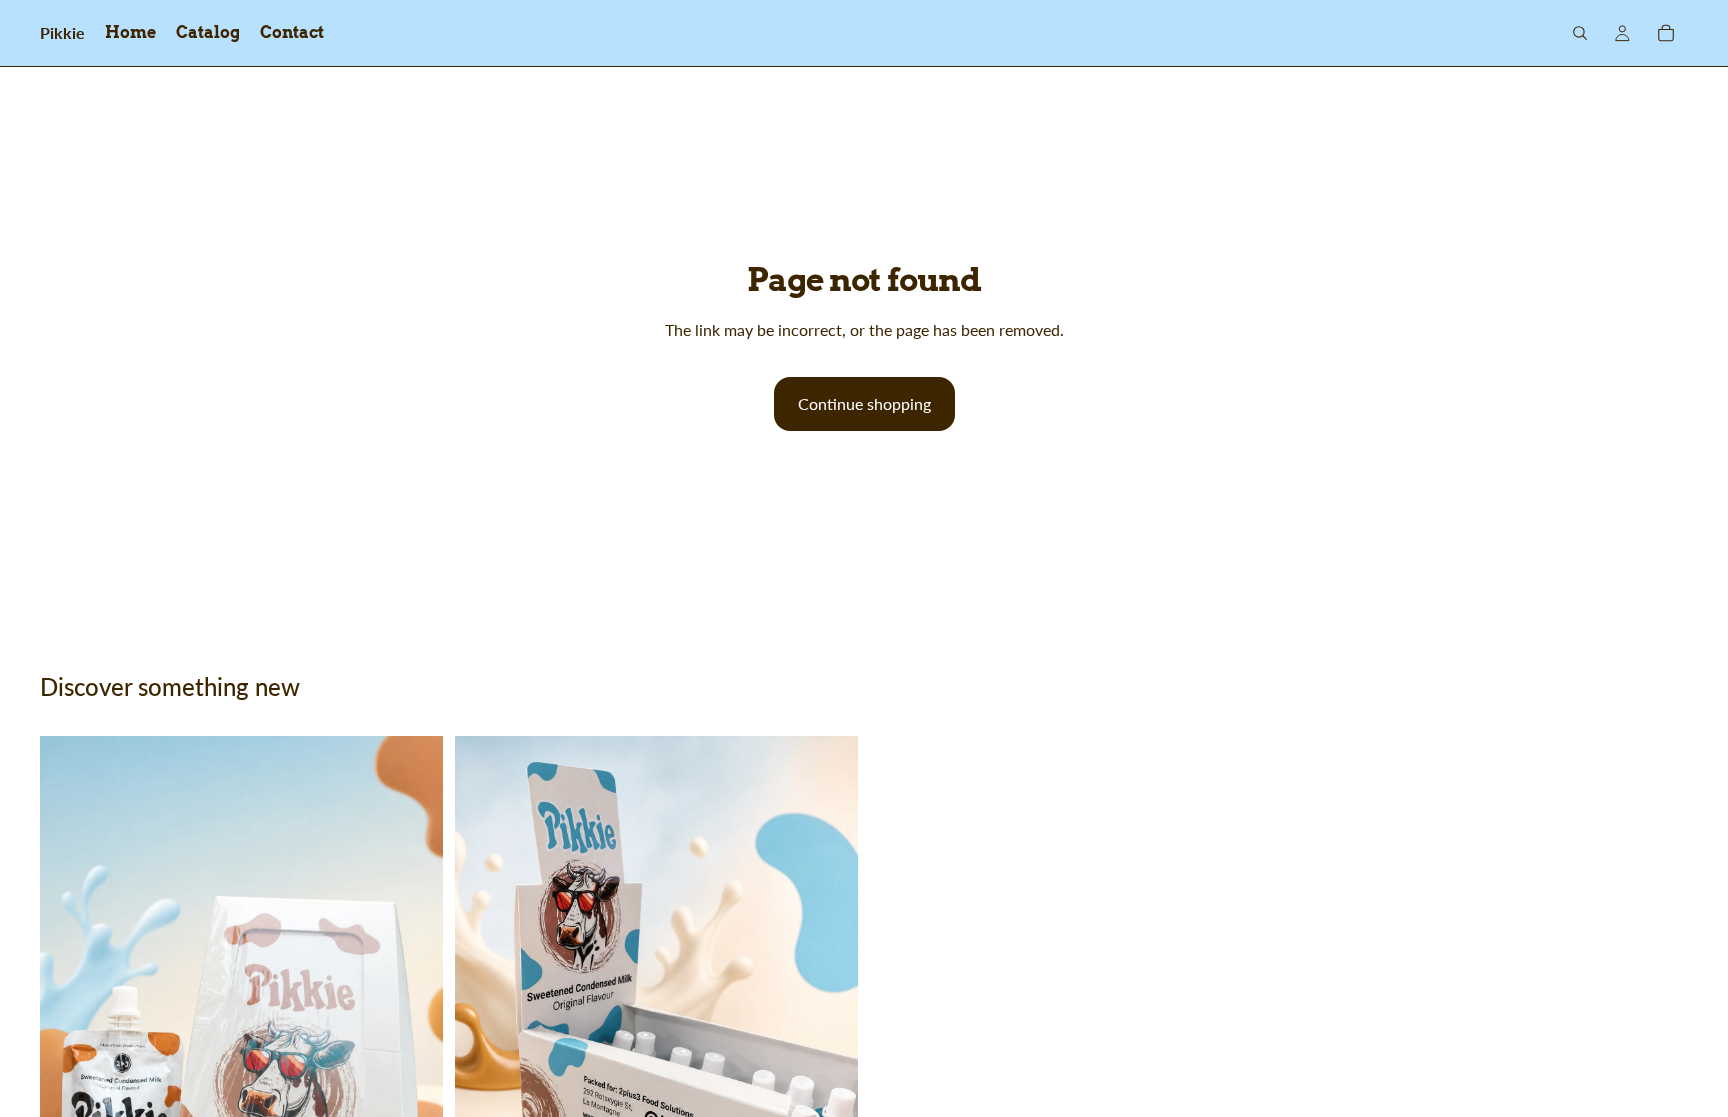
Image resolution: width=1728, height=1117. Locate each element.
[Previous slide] (485, 1039)
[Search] (1580, 33)
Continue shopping (864, 403)
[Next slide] (828, 1039)
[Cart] (1666, 33)
